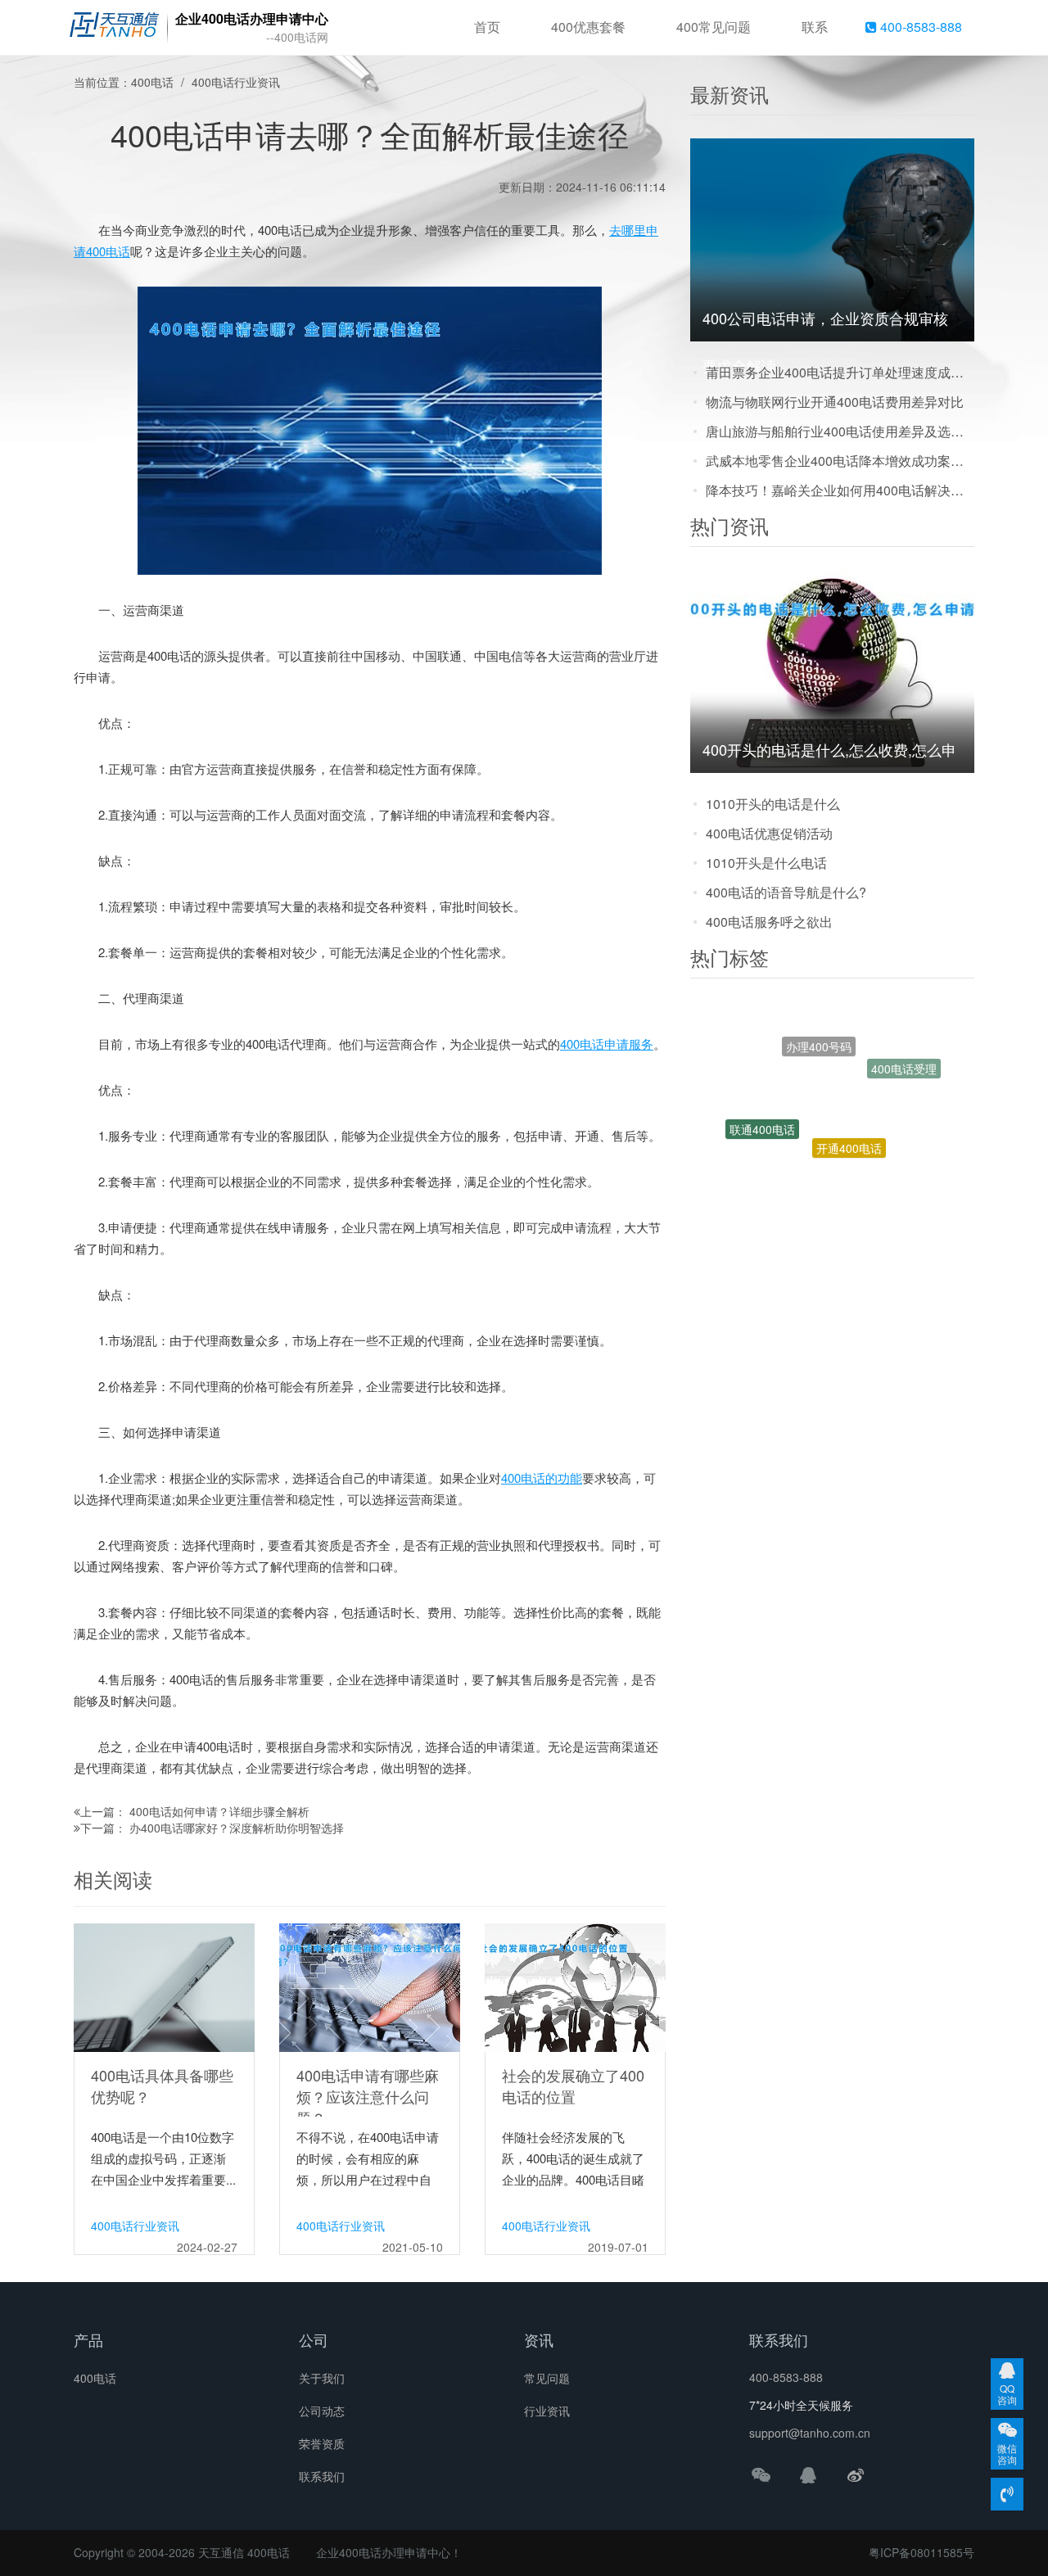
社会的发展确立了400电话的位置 (573, 2086)
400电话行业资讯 (236, 82)
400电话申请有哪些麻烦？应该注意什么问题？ (368, 2096)
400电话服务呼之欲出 (769, 922)
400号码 (864, 1172)
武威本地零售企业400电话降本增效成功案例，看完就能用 (840, 461)
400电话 (152, 82)
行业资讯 (547, 2411)
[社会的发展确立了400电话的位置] (575, 1986)
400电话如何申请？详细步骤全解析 (219, 1811)
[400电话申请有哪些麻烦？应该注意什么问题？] (370, 1986)
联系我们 (322, 2476)
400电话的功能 (542, 1478)
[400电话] (114, 28)
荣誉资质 (322, 2443)
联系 (815, 27)
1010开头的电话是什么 (773, 804)
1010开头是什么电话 (766, 863)
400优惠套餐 (588, 27)
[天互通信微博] (856, 2474)
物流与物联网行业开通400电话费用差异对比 (835, 402)
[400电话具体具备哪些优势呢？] (164, 1986)
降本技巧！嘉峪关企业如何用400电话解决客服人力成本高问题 (840, 490)
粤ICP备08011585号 (922, 2552)
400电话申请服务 (607, 1044)
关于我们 (322, 2378)
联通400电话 (762, 1108)
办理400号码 (819, 1022)
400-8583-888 (919, 27)
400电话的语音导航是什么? (786, 892)
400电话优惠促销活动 (769, 833)
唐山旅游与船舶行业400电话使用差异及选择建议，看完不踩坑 (840, 431)
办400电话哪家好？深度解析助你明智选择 (237, 1828)
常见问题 (547, 2378)
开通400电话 (849, 1104)
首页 (487, 27)
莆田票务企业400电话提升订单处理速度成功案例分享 (840, 372)
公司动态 (322, 2411)
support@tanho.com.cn (810, 2433)
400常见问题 (714, 27)
